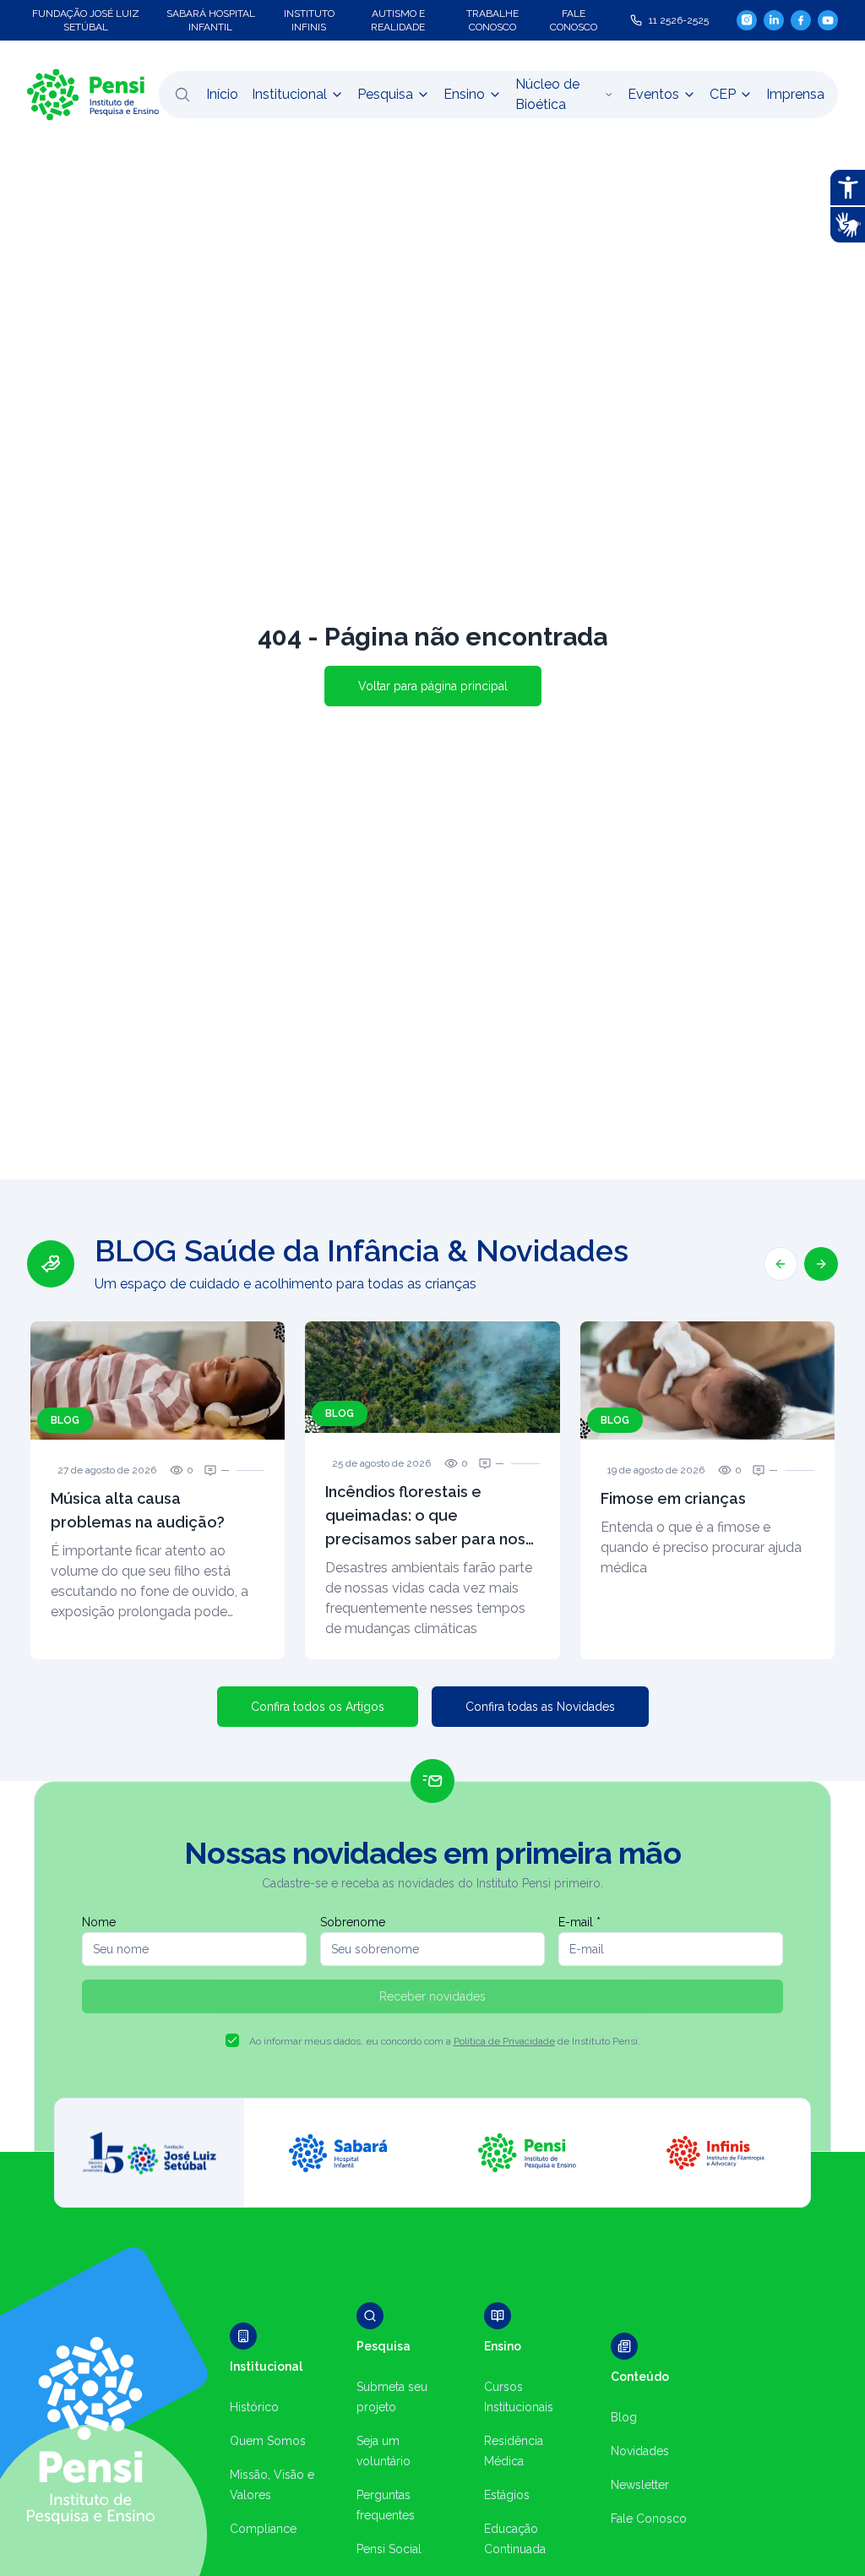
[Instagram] (747, 20)
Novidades (640, 2451)
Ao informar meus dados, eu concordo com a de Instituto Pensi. (445, 2041)
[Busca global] (182, 95)
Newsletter (640, 2485)
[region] (432, 1446)
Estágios (507, 2495)
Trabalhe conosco (492, 20)
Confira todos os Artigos (318, 1707)
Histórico (254, 2407)
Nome (99, 1922)
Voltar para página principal (433, 686)
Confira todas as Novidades (540, 1707)
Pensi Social (389, 2549)
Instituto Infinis (309, 20)
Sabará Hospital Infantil (211, 20)
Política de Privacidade (504, 2041)
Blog (624, 2417)
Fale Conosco (649, 2519)
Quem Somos (268, 2441)
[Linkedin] (774, 20)
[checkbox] (232, 2040)
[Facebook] (801, 20)
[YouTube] (828, 20)
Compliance (263, 2529)
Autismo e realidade (398, 20)
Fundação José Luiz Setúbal (86, 20)
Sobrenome (353, 1922)
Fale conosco (574, 20)
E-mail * (579, 1922)
